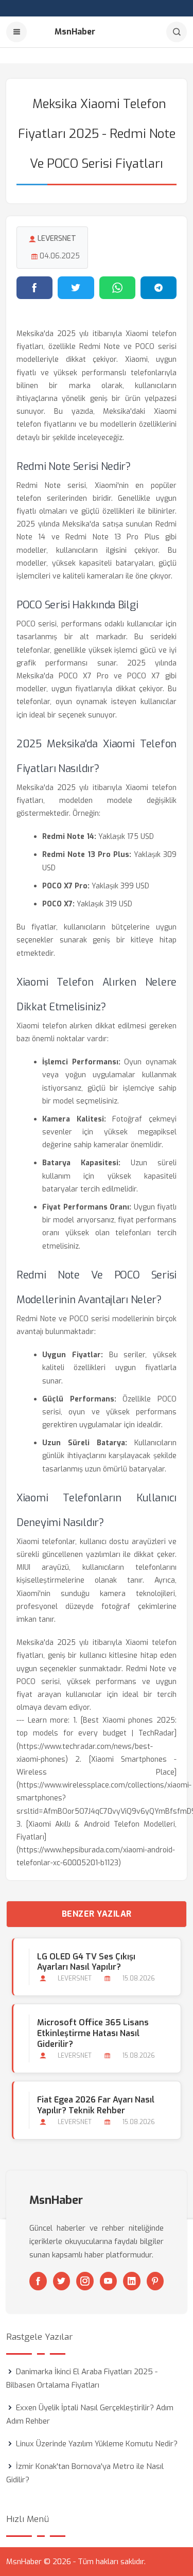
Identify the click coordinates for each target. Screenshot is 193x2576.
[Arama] (177, 32)
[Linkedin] (132, 2281)
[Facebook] (38, 2281)
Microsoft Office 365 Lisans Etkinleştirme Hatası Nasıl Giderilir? (93, 2033)
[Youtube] (109, 2281)
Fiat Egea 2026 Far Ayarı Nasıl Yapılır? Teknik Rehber (96, 2105)
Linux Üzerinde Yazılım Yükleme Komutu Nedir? (97, 2444)
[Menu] (16, 32)
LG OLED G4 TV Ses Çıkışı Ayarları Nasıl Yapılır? (86, 1962)
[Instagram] (85, 2281)
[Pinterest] (155, 2281)
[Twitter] (62, 2281)
